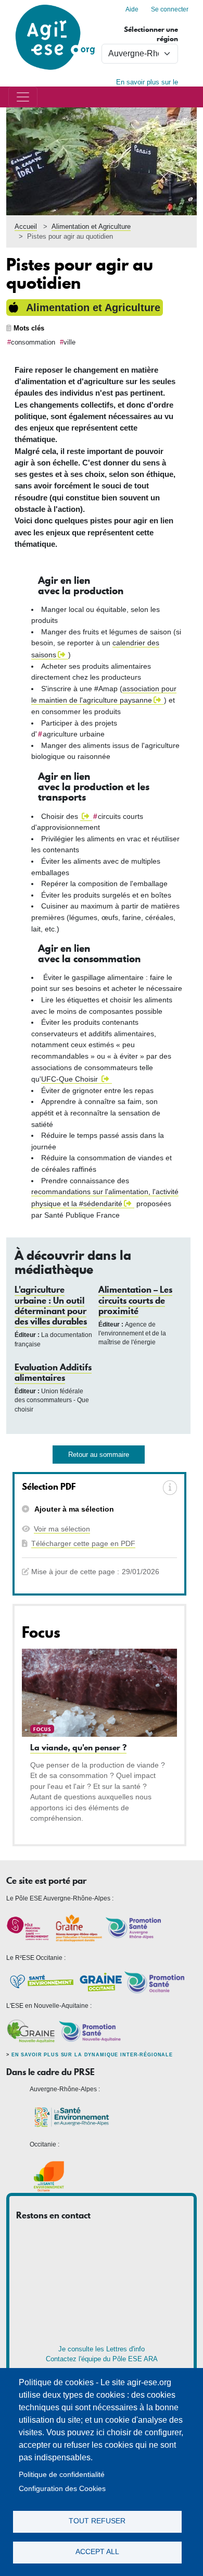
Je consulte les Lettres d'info (102, 2349)
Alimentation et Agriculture (91, 226)
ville (69, 342)
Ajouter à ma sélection (73, 1509)
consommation (33, 342)
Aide (132, 9)
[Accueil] (55, 5)
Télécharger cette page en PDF (83, 1543)
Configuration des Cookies (62, 2489)
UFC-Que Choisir (71, 1079)
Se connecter (170, 9)
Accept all (97, 2552)
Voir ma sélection (62, 1529)
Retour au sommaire (99, 1455)
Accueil (26, 226)
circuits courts (120, 816)
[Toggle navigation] (23, 97)
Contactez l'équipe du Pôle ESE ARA (102, 2359)
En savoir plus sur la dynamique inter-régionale (92, 2055)
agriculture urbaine (74, 734)
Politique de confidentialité (62, 2475)
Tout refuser (97, 2521)
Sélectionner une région (151, 34)
